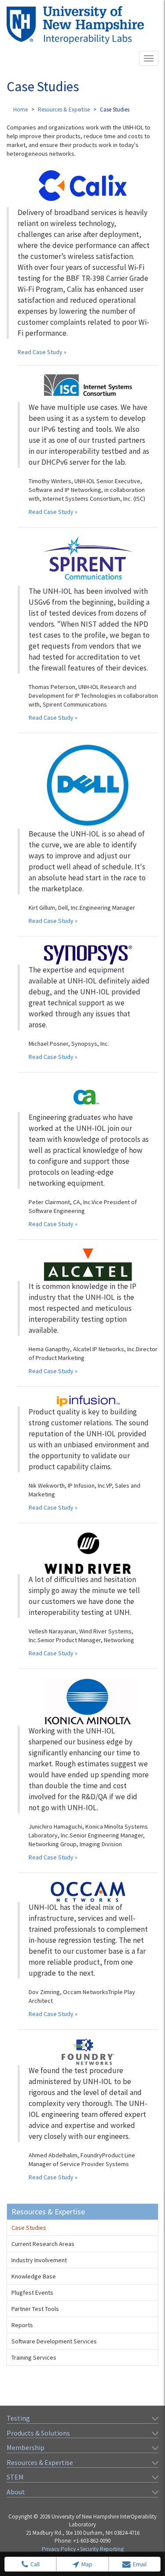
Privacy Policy (59, 2549)
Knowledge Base (34, 2276)
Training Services (34, 2357)
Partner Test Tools (35, 2309)
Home (20, 109)
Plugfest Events (32, 2293)
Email (140, 2564)
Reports (22, 2325)
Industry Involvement (39, 2260)
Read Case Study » (42, 352)
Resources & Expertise (64, 109)
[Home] (75, 25)
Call (35, 2564)
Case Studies (29, 2228)
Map (87, 2564)
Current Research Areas (43, 2244)
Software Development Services (54, 2341)
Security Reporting (102, 2549)
